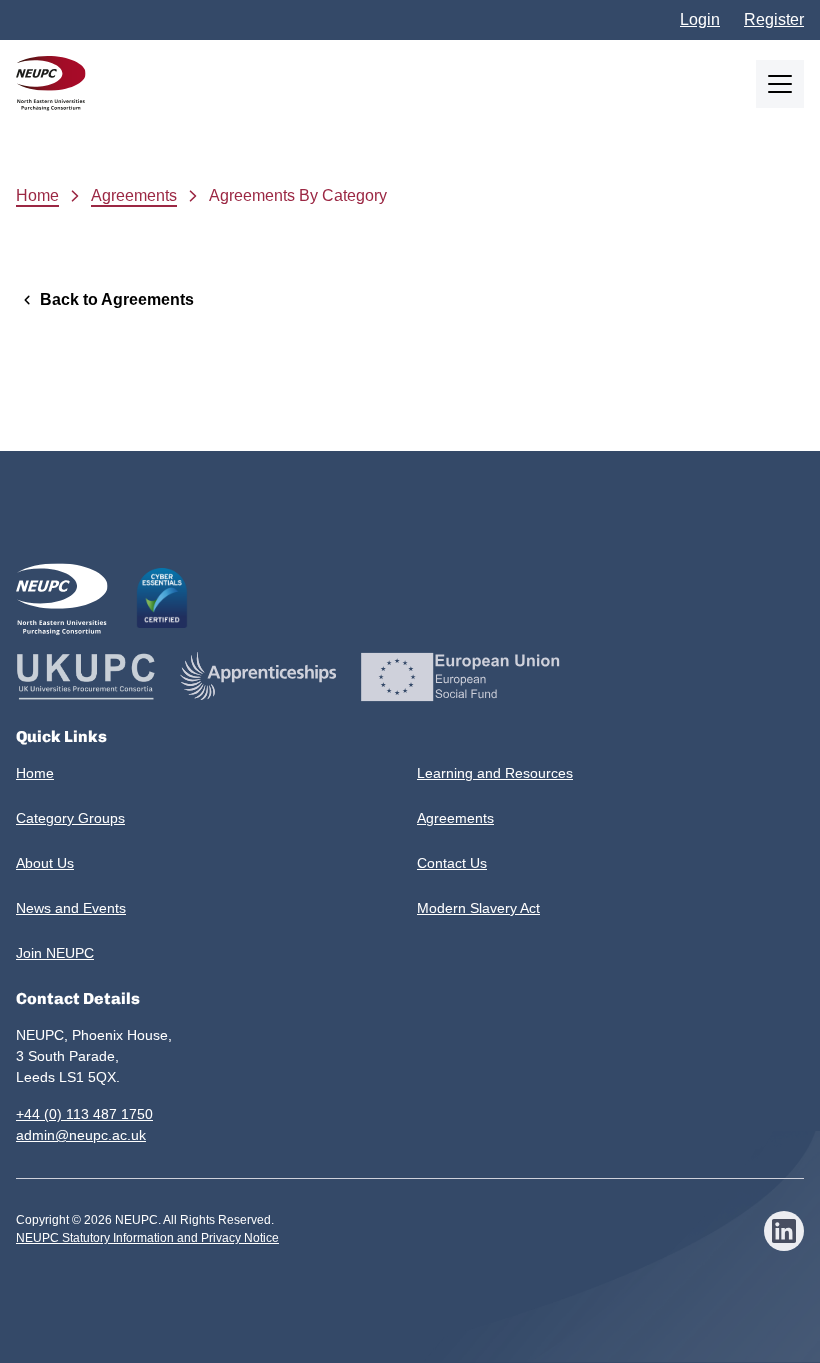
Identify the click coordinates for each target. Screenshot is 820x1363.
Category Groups (70, 818)
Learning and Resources (495, 773)
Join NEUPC (55, 953)
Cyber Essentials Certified (162, 598)
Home (37, 195)
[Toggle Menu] (780, 84)
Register (774, 19)
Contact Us (452, 863)
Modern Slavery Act (478, 908)
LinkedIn (784, 1231)
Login (700, 19)
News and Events (71, 908)
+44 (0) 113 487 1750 (84, 1114)
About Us (45, 863)
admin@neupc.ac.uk (81, 1135)
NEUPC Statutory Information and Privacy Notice (147, 1238)
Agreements (134, 195)
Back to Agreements (117, 299)
